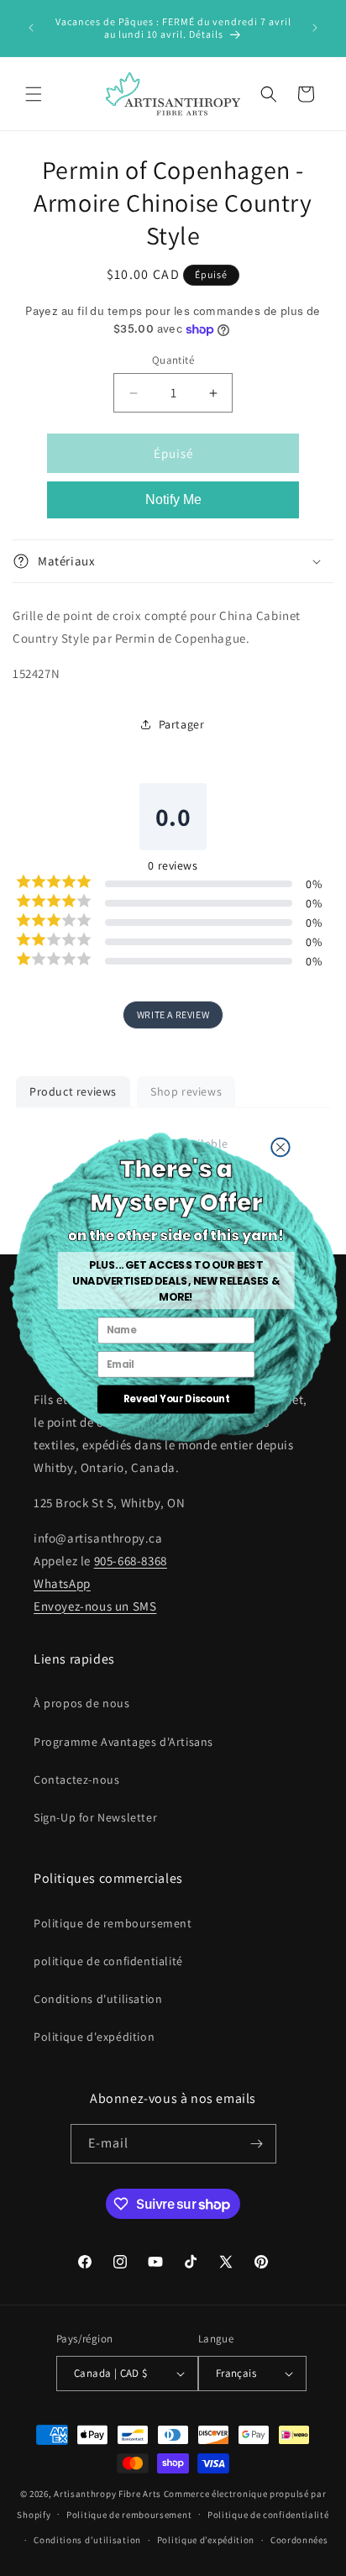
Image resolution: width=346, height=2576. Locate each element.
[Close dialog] (280, 1147)
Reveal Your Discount (176, 1399)
